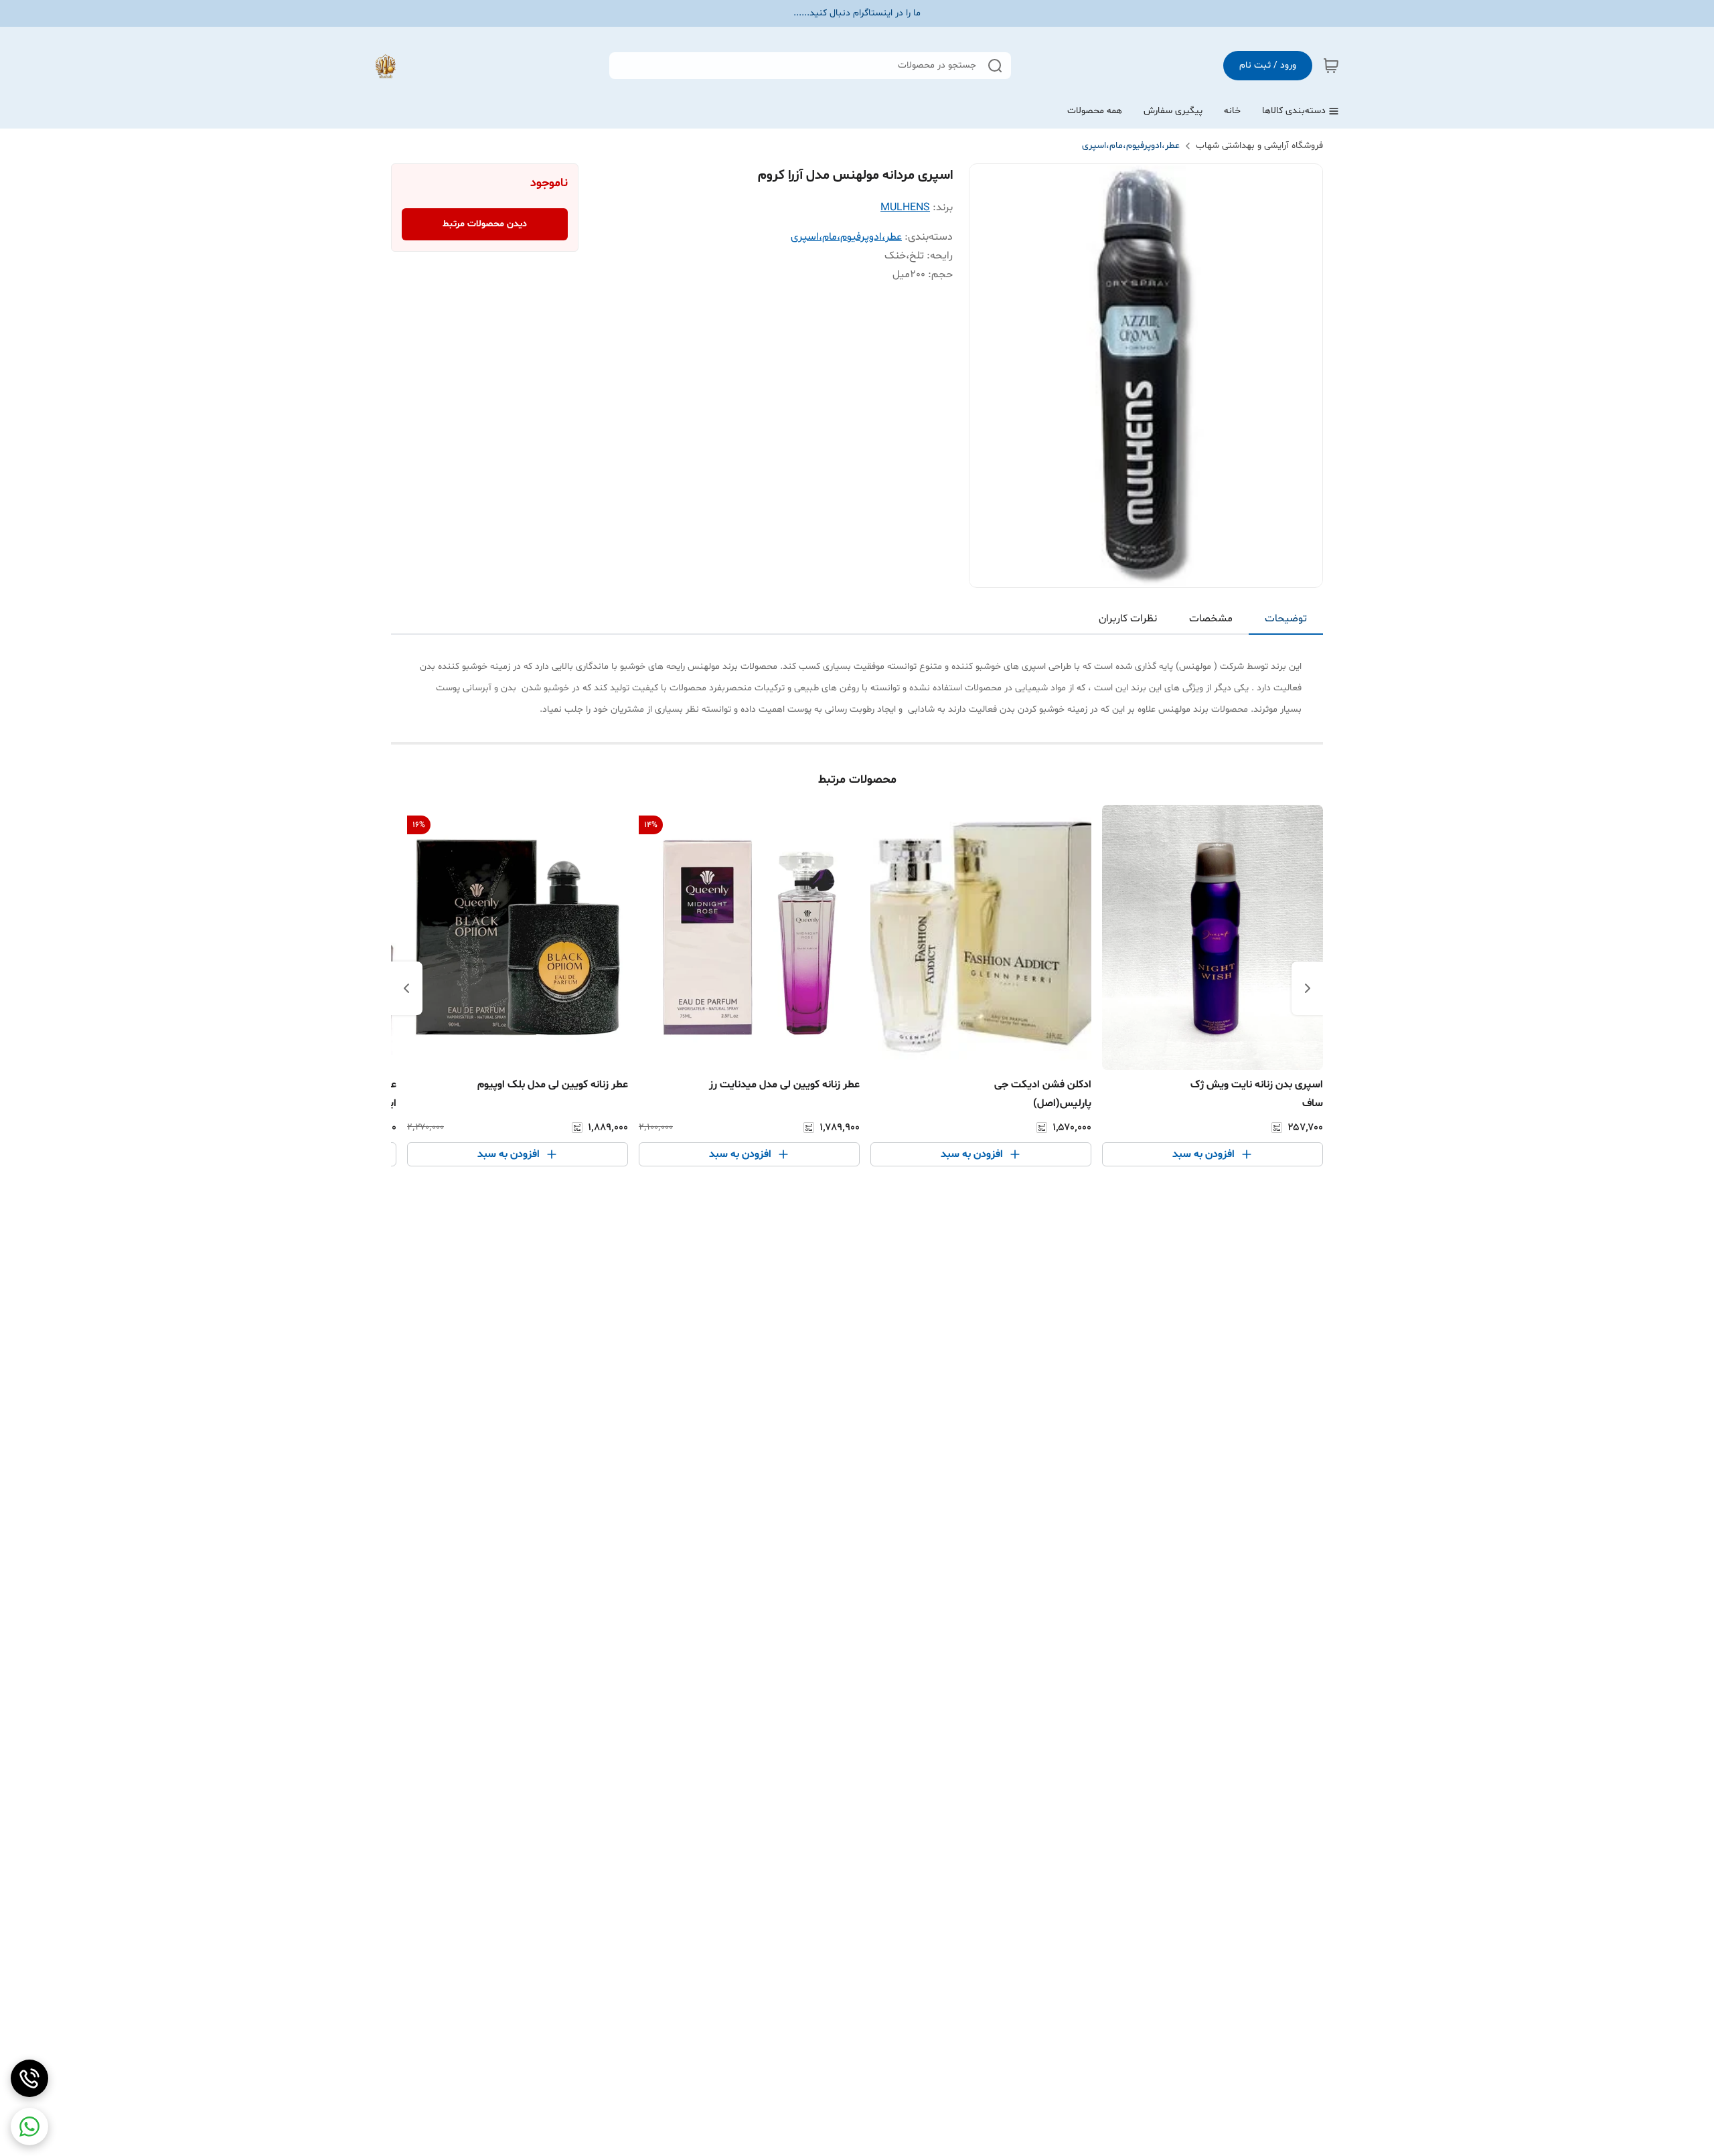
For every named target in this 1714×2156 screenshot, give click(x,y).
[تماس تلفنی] (29, 2078)
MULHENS (905, 208)
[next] (406, 988)
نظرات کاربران (1128, 619)
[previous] (1308, 988)
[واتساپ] (29, 2127)
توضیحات (1286, 619)
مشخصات (1211, 619)
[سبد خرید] (1331, 66)
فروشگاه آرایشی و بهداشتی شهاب (1259, 146)
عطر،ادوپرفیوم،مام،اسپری (1131, 146)
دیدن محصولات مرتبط (485, 224)
